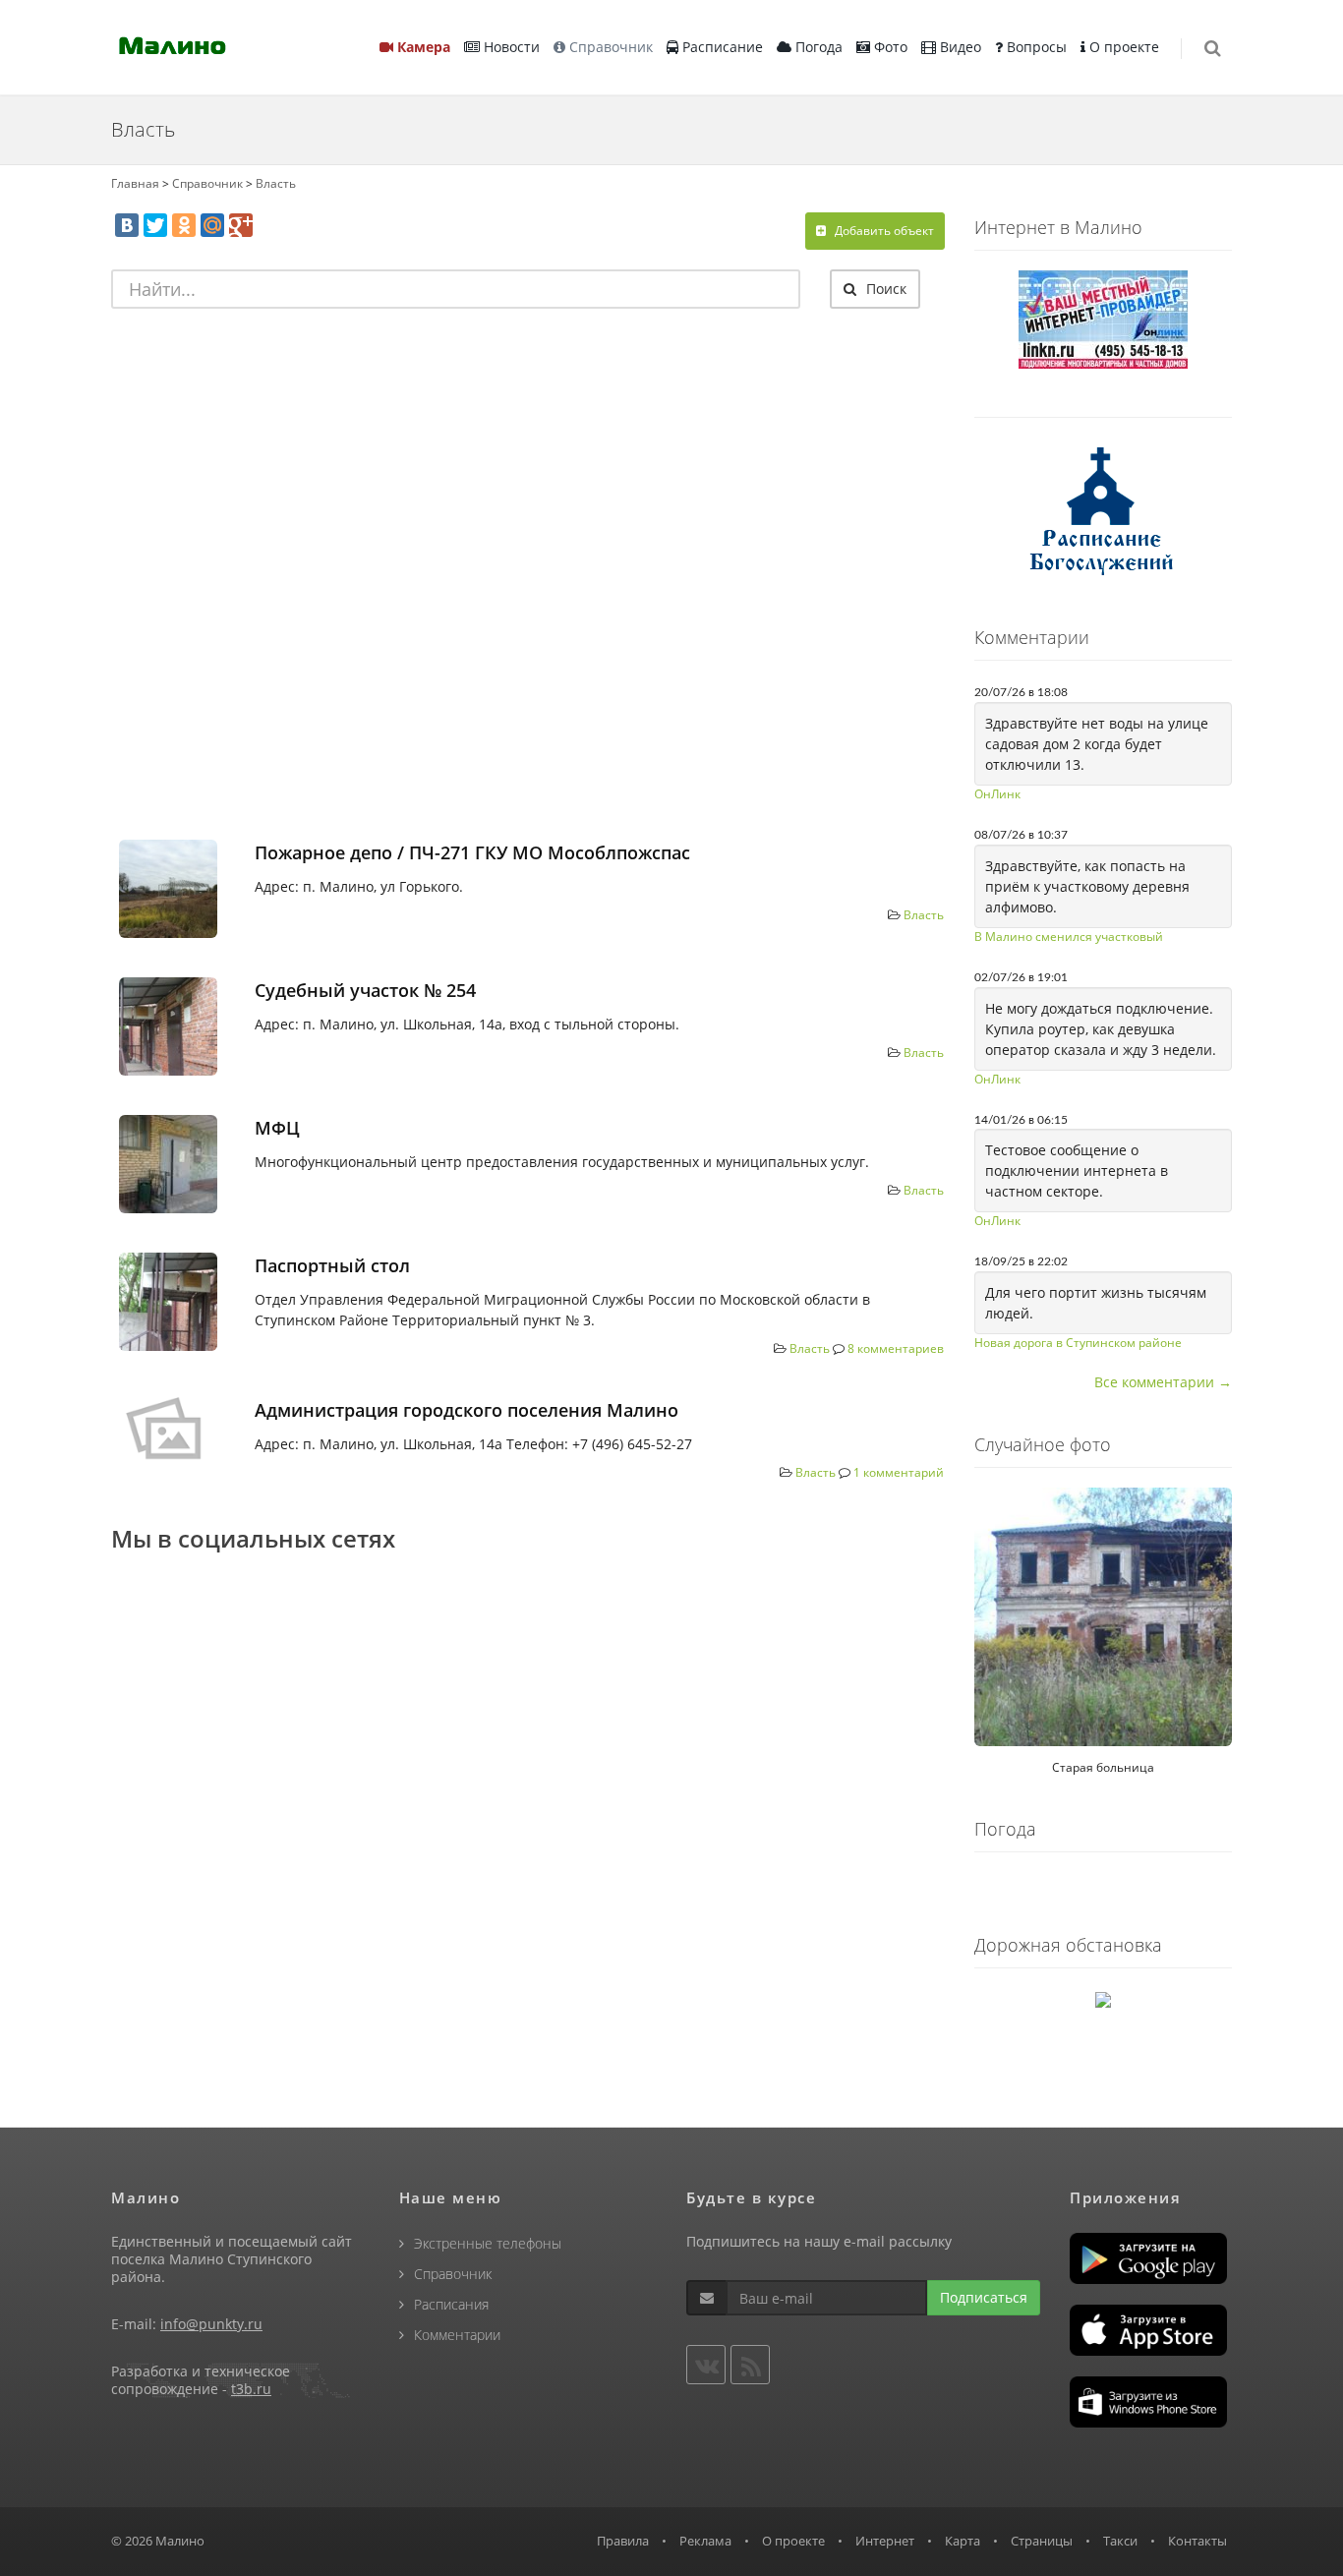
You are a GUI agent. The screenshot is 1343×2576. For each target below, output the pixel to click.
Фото (889, 47)
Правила (623, 2541)
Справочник (609, 47)
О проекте (1122, 47)
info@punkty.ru (211, 2324)
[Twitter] (155, 225)
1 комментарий (899, 1472)
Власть (276, 183)
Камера (422, 47)
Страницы (1042, 2541)
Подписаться (984, 2297)
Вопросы (1035, 47)
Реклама (705, 2541)
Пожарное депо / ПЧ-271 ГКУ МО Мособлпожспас (472, 852)
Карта (963, 2541)
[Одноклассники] (184, 225)
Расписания (451, 2304)
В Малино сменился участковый (1069, 937)
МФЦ (277, 1128)
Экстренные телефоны (488, 2243)
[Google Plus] (241, 225)
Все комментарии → (1163, 1382)
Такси (1120, 2541)
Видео (959, 47)
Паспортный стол (332, 1265)
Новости (510, 47)
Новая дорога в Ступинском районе (1078, 1343)
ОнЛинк (997, 794)
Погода (817, 47)
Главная (135, 183)
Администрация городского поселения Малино (467, 1410)
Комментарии (457, 2335)
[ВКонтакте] (127, 225)
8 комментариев (896, 1348)
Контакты (1197, 2541)
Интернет (885, 2541)
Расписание (721, 47)
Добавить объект (883, 231)
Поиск (884, 289)
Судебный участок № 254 (365, 990)
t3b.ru (251, 2389)
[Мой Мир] (212, 225)
